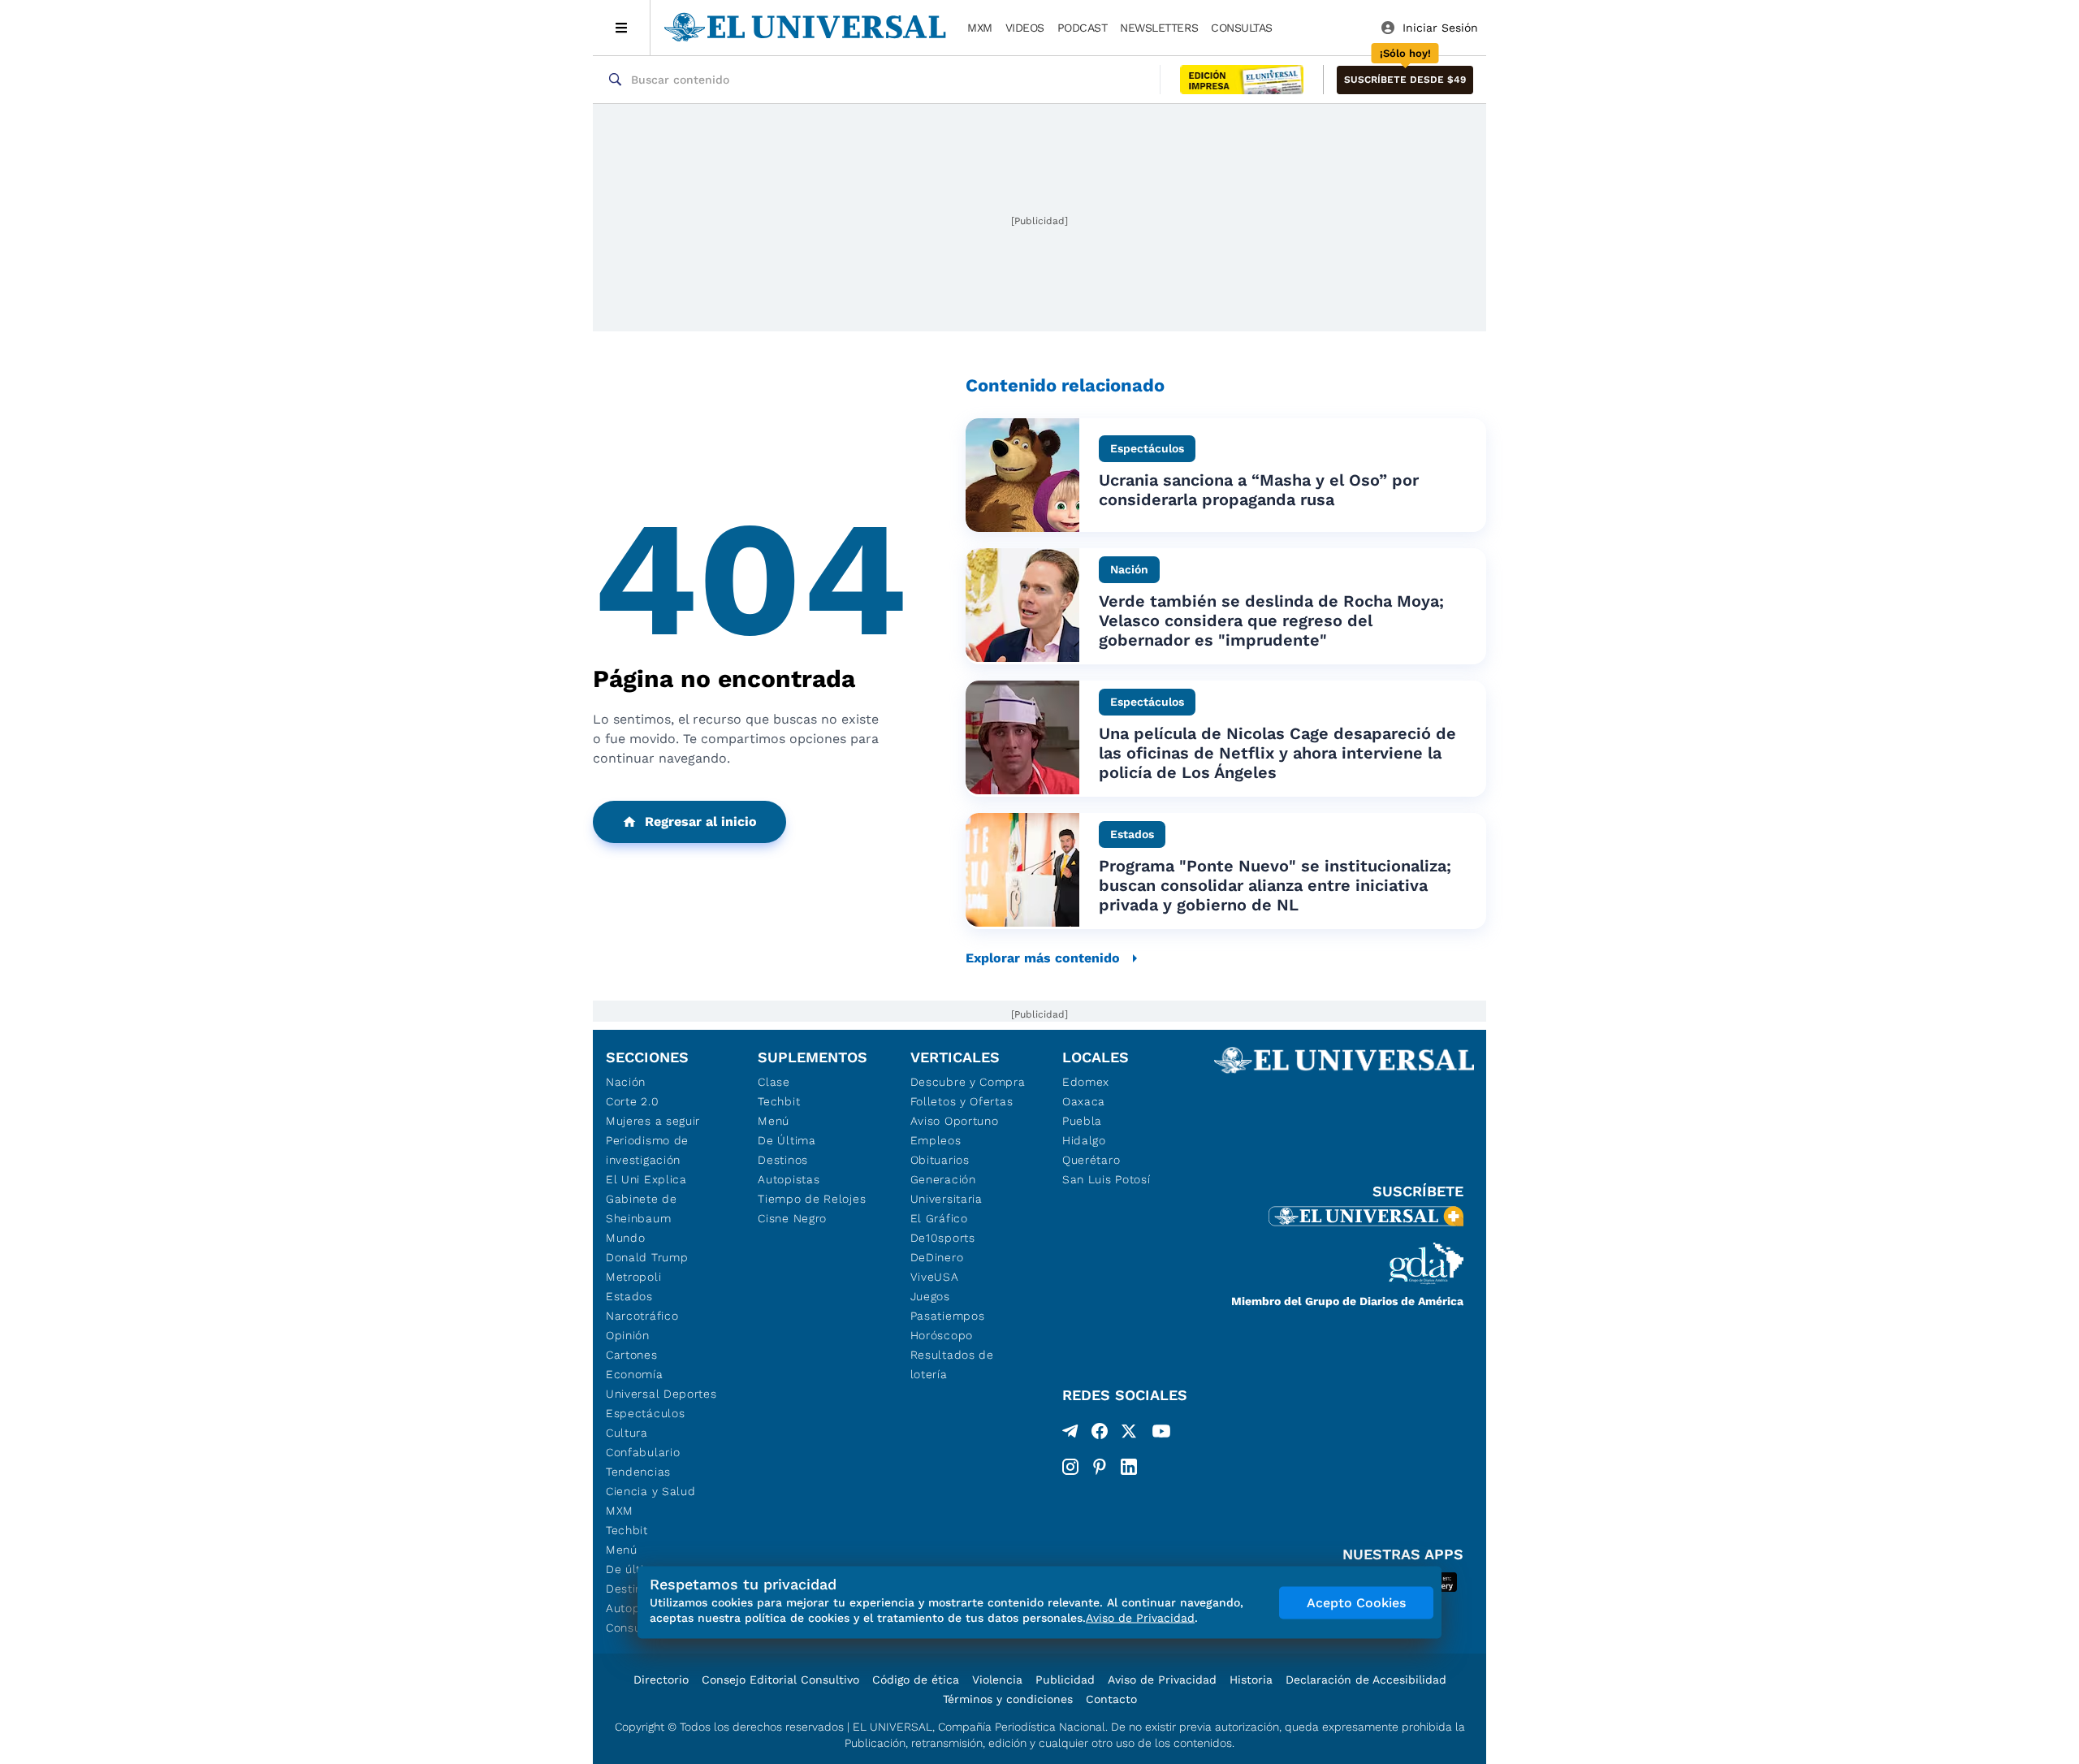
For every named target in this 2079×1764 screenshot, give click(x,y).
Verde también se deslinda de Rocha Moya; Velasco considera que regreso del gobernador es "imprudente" (1271, 620)
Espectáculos (645, 1413)
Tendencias (638, 1472)
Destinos (783, 1160)
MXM (980, 28)
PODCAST (1083, 28)
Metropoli (633, 1277)
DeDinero (937, 1257)
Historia (1251, 1680)
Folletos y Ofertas (962, 1101)
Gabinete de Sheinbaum (642, 1208)
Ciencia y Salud (651, 1491)
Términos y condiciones (1008, 1699)
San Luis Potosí (1106, 1179)
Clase (774, 1082)
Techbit (627, 1530)
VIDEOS (1025, 28)
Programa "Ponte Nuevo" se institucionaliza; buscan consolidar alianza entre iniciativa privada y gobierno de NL (1275, 885)
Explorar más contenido (1043, 958)
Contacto (1111, 1699)
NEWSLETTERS (1159, 28)
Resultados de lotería (952, 1364)
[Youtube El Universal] (1161, 1434)
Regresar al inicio (701, 821)
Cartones (632, 1355)
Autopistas (789, 1179)
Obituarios (940, 1160)
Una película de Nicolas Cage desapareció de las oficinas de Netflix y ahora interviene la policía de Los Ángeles (1277, 753)
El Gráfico (939, 1218)
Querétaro (1091, 1160)
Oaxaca (1084, 1101)
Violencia (997, 1680)
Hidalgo (1084, 1140)
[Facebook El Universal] (1100, 1434)
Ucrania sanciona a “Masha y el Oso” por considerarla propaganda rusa (1259, 490)
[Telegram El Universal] (1070, 1434)
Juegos (930, 1296)
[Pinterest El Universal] (1100, 1467)
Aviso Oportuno (955, 1121)
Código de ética (916, 1680)
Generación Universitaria (947, 1189)
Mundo (626, 1238)
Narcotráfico (642, 1316)
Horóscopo (942, 1335)
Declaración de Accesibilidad (1366, 1680)
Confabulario (643, 1452)
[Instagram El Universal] (1070, 1467)
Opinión (628, 1335)
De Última (787, 1140)
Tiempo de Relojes (812, 1199)
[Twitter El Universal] (1129, 1434)
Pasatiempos (948, 1316)
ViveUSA (935, 1277)
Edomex (1086, 1082)
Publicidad (1065, 1680)
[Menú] (622, 28)
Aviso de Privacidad (1162, 1680)
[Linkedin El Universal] (1129, 1467)
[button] (1405, 80)
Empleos (936, 1140)
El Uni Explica (646, 1179)
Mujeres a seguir (653, 1121)
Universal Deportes (661, 1394)
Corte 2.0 (632, 1101)
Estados (629, 1296)
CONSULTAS (1242, 28)
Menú (622, 1550)
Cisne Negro (792, 1218)
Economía (635, 1374)
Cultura (627, 1433)
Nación (626, 1082)
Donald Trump (647, 1257)
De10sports (943, 1238)
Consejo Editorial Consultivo (780, 1680)
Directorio (661, 1680)
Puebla (1082, 1121)
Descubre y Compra (968, 1082)
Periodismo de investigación (647, 1150)
